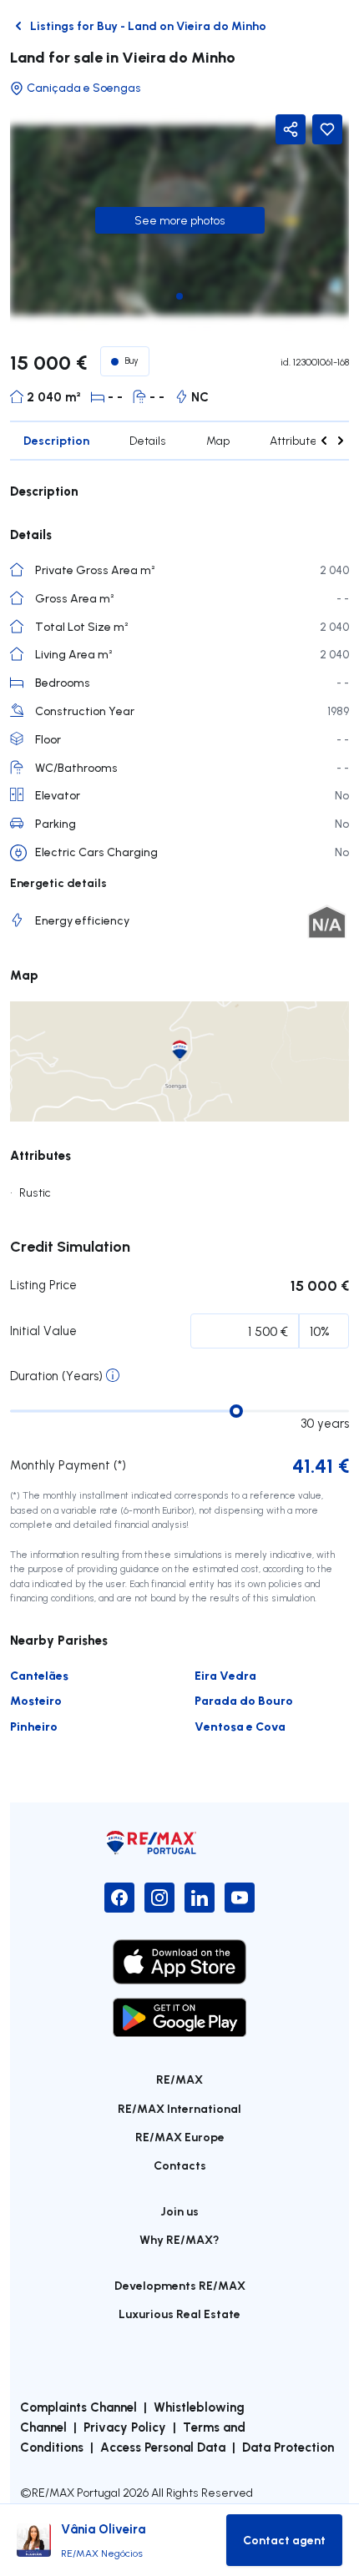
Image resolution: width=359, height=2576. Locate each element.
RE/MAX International (179, 2108)
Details (148, 441)
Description (56, 440)
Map (218, 441)
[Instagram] (159, 1898)
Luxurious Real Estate (179, 2314)
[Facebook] (119, 1898)
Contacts (180, 2165)
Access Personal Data (163, 2447)
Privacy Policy (125, 2427)
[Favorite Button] (327, 129)
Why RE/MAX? (179, 2239)
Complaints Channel (78, 2407)
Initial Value (43, 1331)
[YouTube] (240, 1898)
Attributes (296, 441)
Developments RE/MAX (180, 2285)
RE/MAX (179, 2079)
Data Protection (288, 2447)
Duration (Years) (56, 1376)
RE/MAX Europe (180, 2137)
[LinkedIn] (200, 1898)
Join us (179, 2211)
